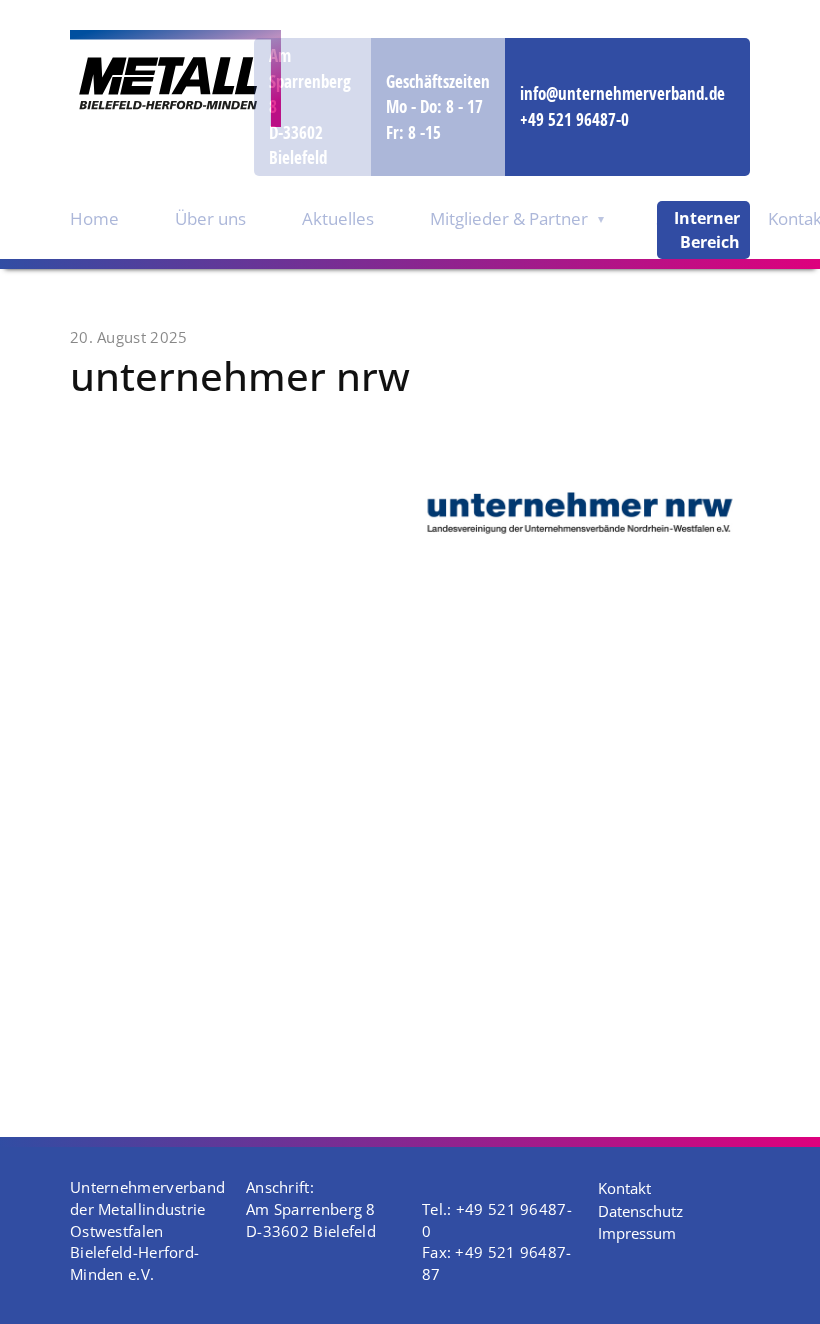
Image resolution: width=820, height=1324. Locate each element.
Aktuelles (338, 218)
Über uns (210, 218)
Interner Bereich (707, 230)
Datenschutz (640, 1211)
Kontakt (624, 1188)
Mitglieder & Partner (509, 218)
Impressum (637, 1233)
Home (94, 218)
